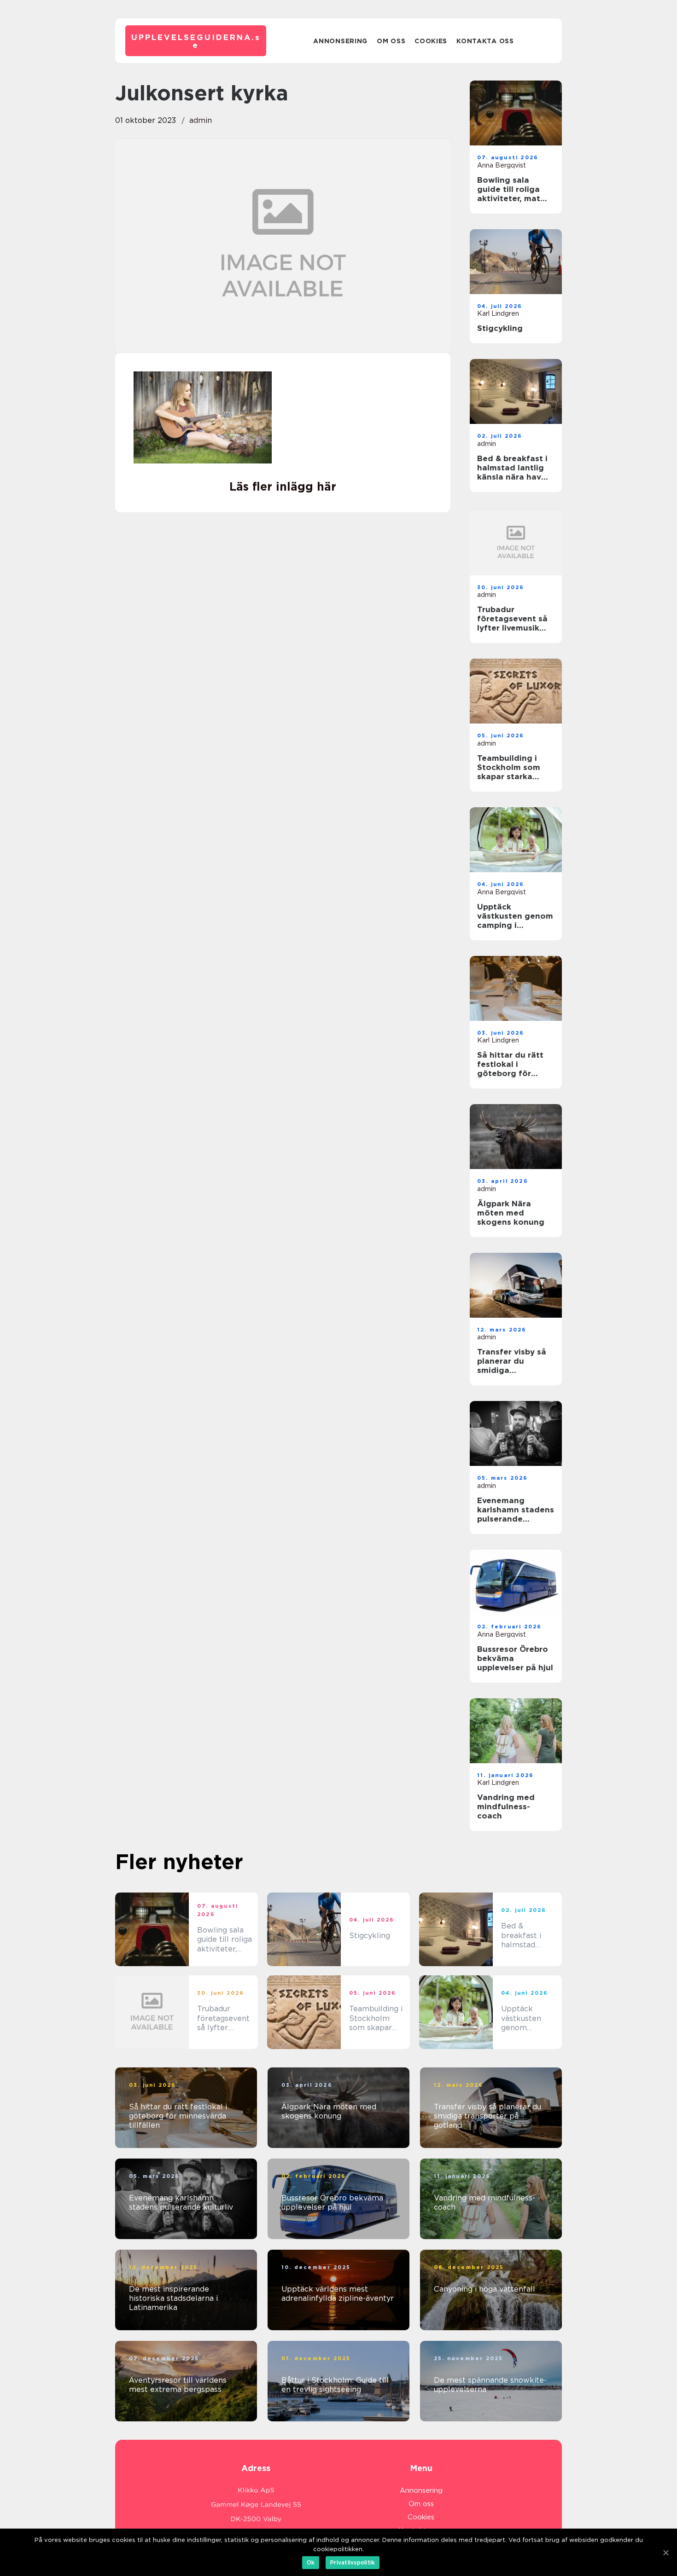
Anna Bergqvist (502, 165)
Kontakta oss (485, 41)
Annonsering (340, 41)
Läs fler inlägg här (283, 486)
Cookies (431, 41)
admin (201, 120)
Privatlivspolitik (353, 2562)
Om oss (391, 41)
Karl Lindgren (498, 313)
